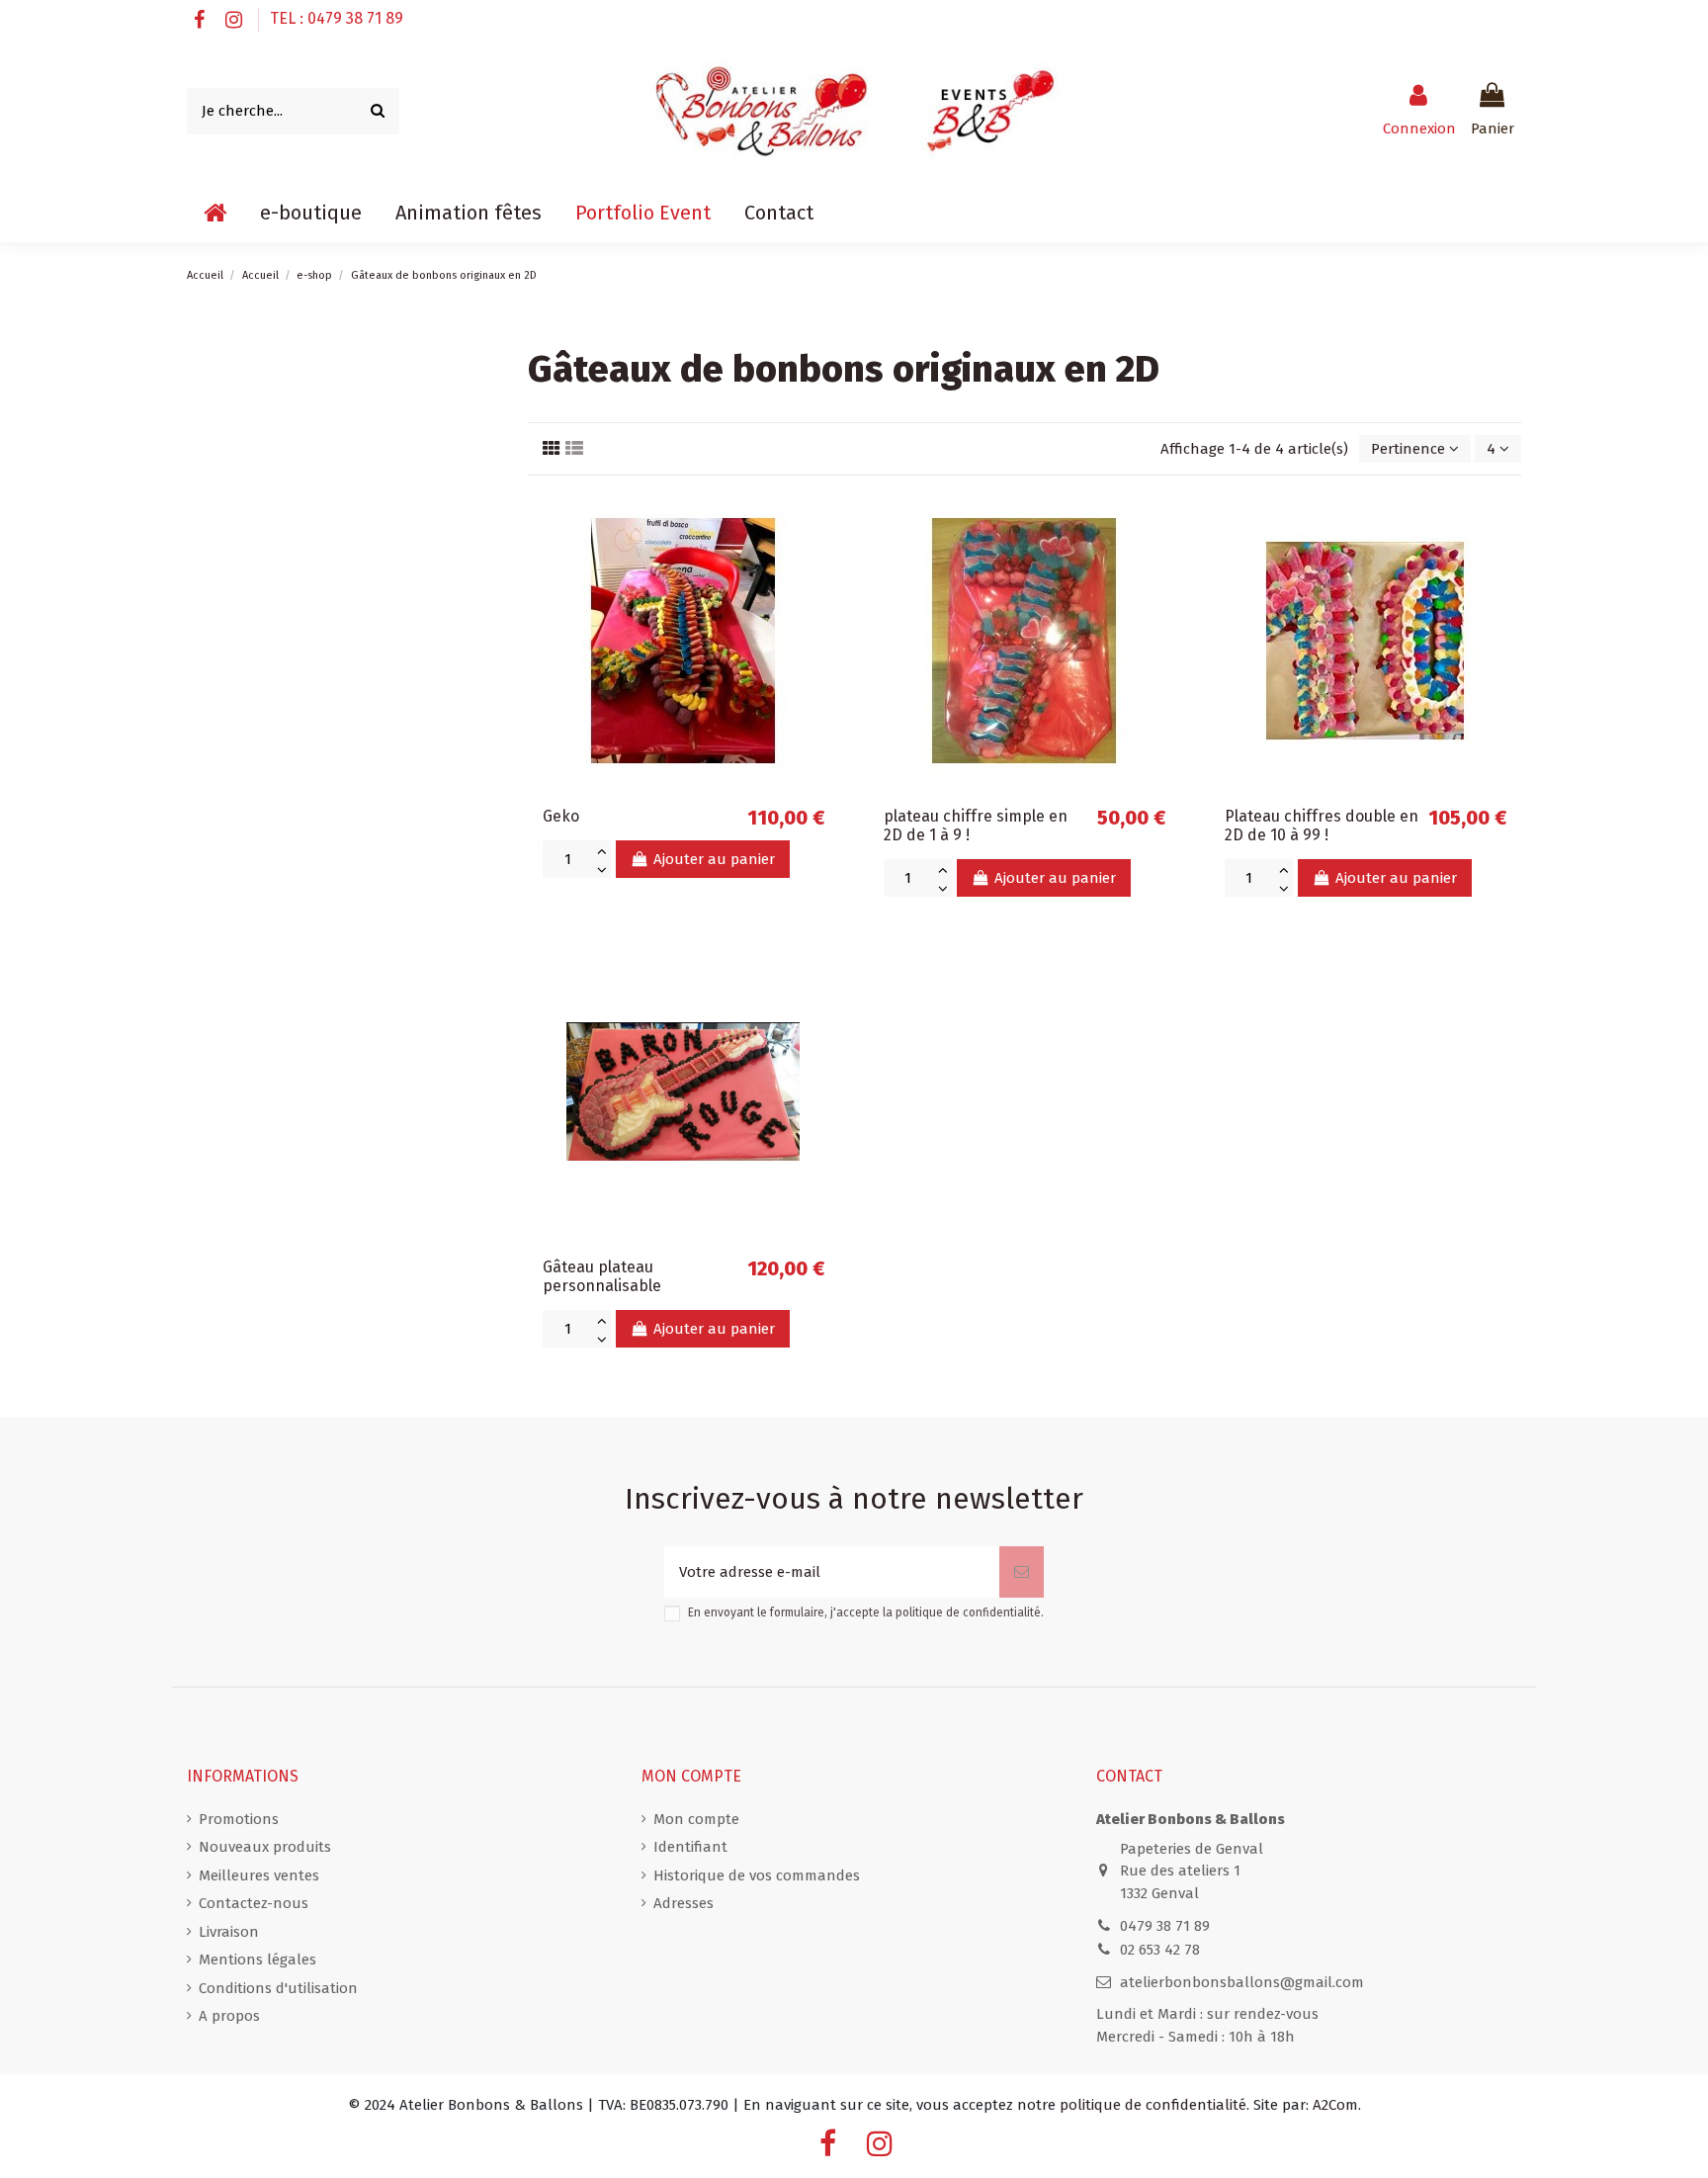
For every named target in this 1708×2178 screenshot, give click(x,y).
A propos (229, 2016)
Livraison (229, 1932)
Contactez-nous (254, 1903)
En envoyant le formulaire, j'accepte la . (866, 1612)
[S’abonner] (1022, 1572)
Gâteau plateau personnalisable (602, 1276)
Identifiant (690, 1847)
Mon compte (696, 1819)
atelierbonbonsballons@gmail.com (1242, 1982)
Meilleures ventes (259, 1875)
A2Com (1335, 2105)
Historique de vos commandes (757, 1875)
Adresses (683, 1903)
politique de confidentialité (968, 1612)
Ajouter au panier (714, 859)
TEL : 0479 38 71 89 (337, 18)
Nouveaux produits (265, 1847)
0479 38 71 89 (1165, 1926)
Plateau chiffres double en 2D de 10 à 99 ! (1322, 826)
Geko (561, 816)
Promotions (239, 1819)
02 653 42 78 (1160, 1950)
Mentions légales (257, 1960)
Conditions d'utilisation (278, 1988)
